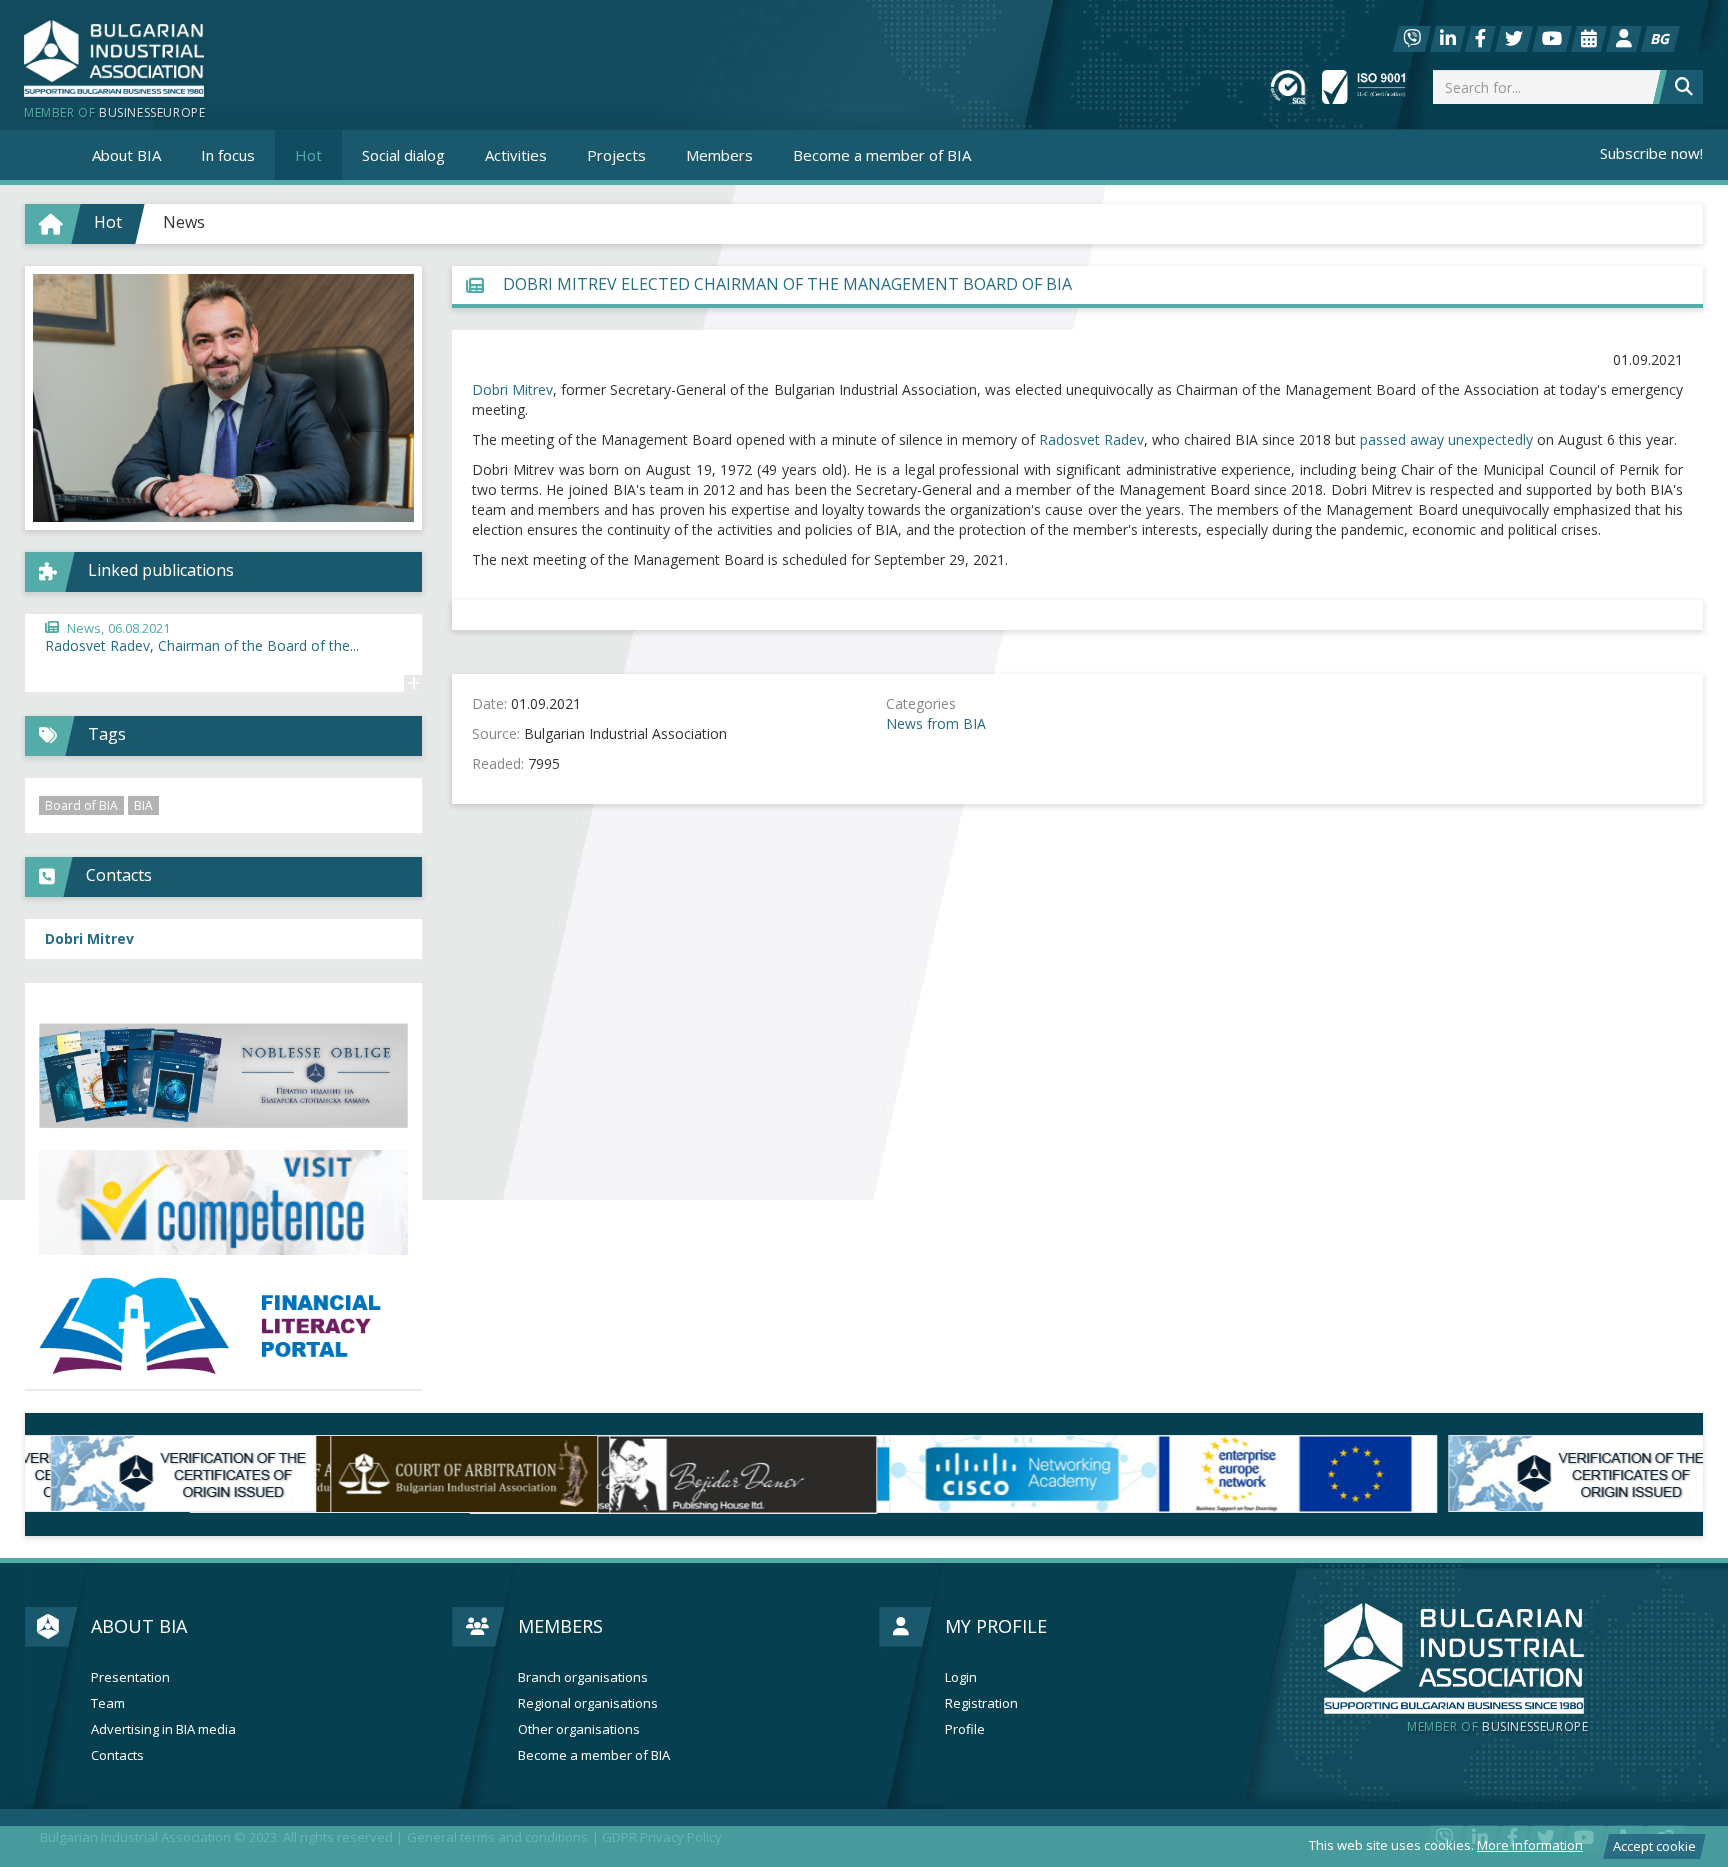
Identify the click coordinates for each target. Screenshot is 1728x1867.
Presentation (130, 1677)
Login (961, 1677)
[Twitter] (1514, 39)
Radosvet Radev (1091, 439)
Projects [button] (616, 155)
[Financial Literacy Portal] (223, 1326)
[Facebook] (1480, 39)
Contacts (117, 1755)
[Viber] (1412, 39)
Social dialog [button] (403, 155)
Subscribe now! (1651, 153)
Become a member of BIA (882, 155)
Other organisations (579, 1729)
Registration (981, 1703)
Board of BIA (81, 805)
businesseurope (1497, 1727)
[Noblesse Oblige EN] (223, 1075)
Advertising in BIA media (163, 1729)
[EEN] (1284, 1473)
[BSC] (165, 1473)
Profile (965, 1729)
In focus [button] (228, 155)
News (184, 222)
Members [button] (719, 155)
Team (108, 1703)
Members (560, 1626)
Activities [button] (516, 155)
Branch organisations (583, 1677)
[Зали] (1589, 39)
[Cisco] (1004, 1473)
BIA (143, 805)
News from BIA (936, 723)
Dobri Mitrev (512, 389)
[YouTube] (1552, 39)
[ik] (724, 1474)
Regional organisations (588, 1703)
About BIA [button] (126, 155)
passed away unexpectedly (1446, 439)
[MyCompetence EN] (223, 1202)
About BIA (139, 1626)
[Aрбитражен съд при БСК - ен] (445, 1473)
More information (1530, 1845)
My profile (996, 1626)
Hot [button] (308, 155)
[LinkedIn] (1448, 39)
